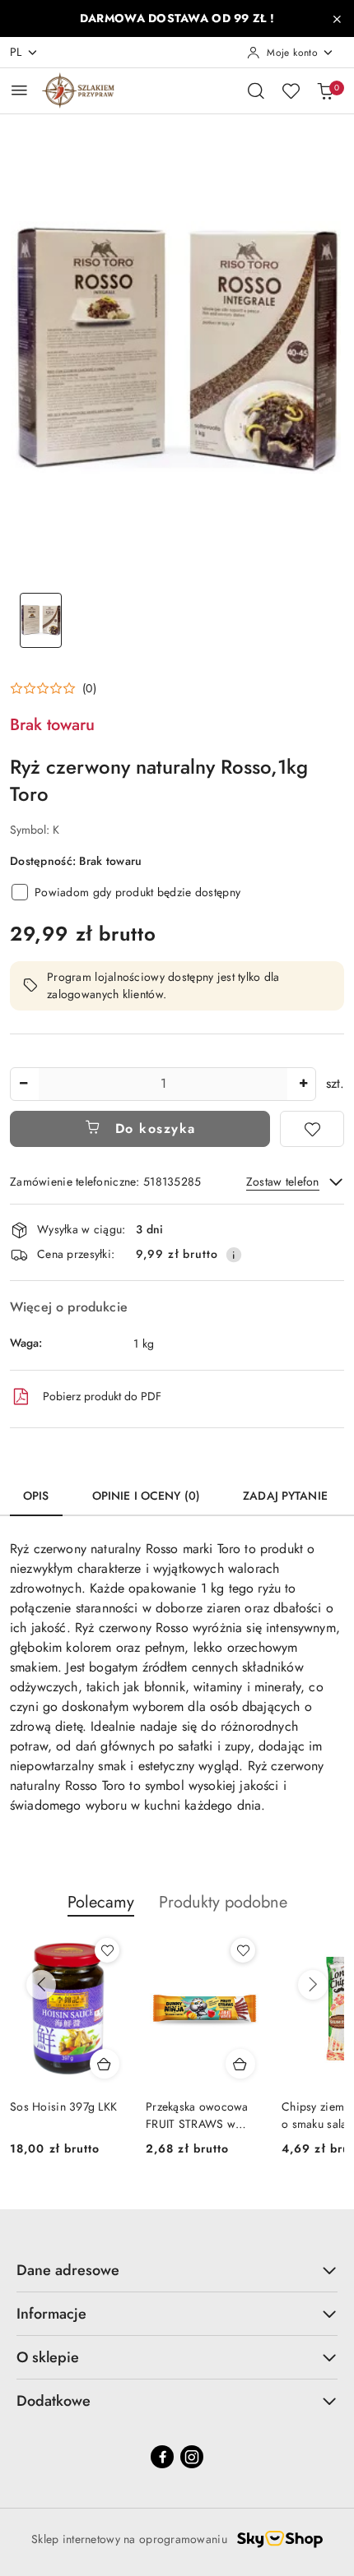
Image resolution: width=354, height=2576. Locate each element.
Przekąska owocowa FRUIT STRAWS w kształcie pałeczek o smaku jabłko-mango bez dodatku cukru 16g (203, 2115)
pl (16, 52)
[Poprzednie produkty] (41, 1985)
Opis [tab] (36, 1496)
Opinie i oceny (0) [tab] (147, 1496)
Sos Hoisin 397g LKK (63, 2107)
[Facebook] (162, 2457)
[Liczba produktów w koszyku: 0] (325, 90)
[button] (53, 688)
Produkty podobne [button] (223, 1902)
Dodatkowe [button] (54, 2401)
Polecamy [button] (101, 1902)
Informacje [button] (51, 2314)
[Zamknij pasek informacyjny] (337, 19)
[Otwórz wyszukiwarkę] (256, 90)
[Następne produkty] (313, 1985)
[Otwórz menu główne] (19, 90)
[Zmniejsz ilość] (23, 1084)
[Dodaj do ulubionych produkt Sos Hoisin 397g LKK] (107, 1950)
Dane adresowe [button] (68, 2270)
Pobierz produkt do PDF (102, 1396)
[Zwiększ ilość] (303, 1084)
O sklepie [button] (48, 2357)
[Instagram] (192, 2457)
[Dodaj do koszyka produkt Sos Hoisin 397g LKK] (105, 2064)
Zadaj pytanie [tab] (285, 1496)
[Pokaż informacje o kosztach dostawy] (234, 1255)
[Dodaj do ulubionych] (312, 1129)
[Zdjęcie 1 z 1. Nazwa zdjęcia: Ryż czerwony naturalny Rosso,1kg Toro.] (41, 620)
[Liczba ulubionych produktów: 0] (291, 90)
